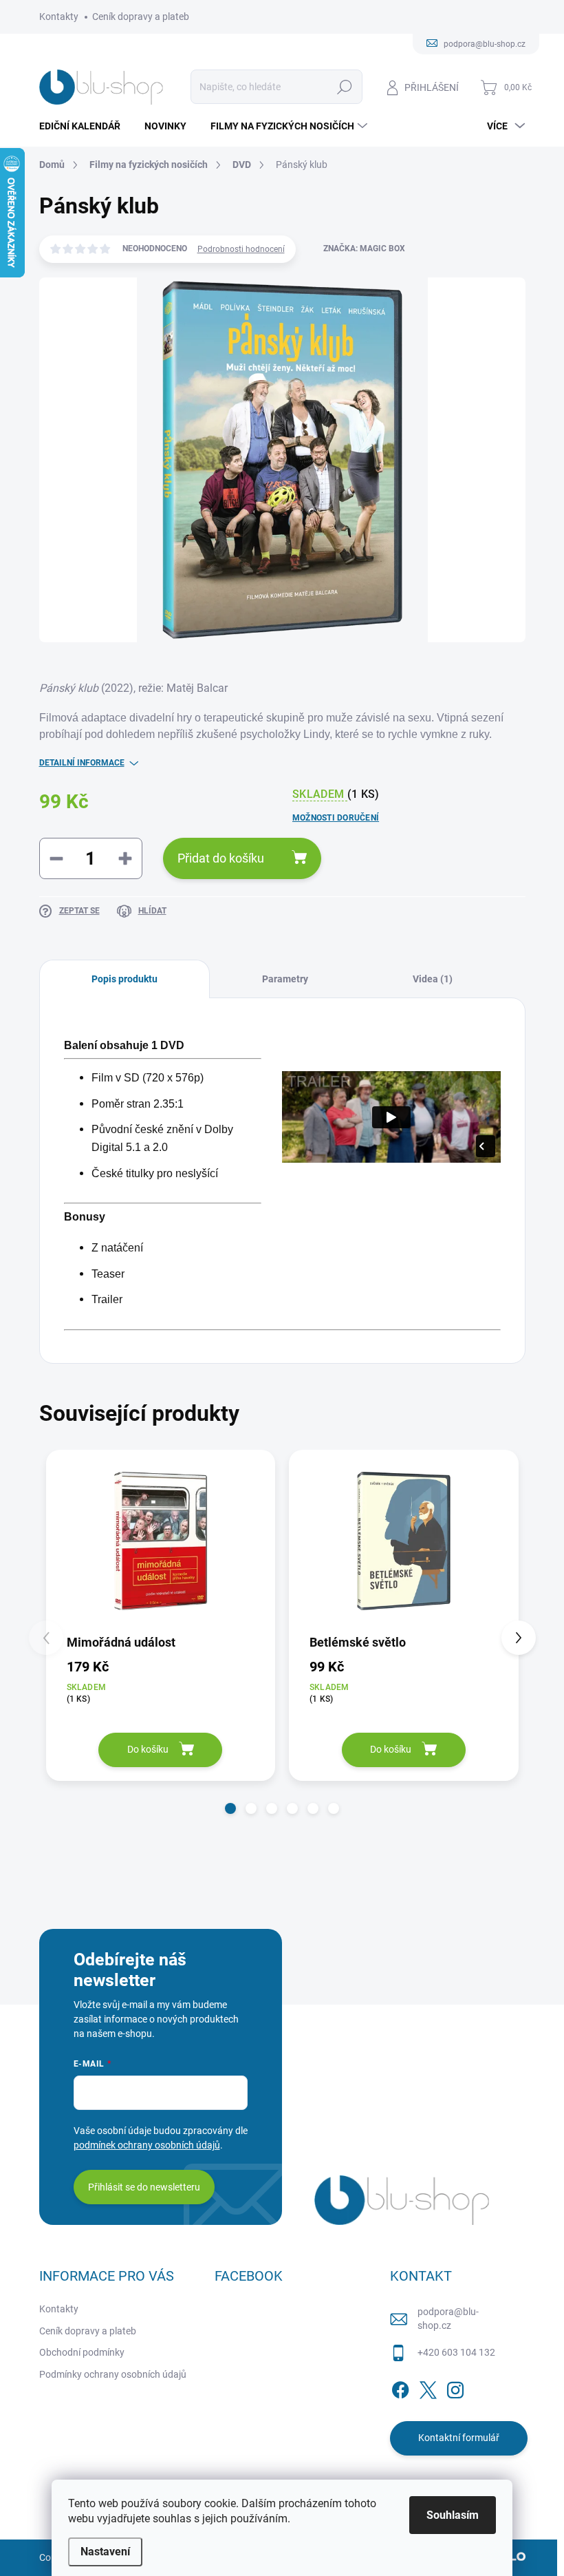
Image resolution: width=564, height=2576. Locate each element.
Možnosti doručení (336, 818)
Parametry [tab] (285, 979)
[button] (230, 1808)
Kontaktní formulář (459, 2438)
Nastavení (105, 2552)
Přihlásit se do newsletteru (144, 2187)
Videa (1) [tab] (433, 979)
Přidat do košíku (221, 858)
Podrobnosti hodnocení (241, 249)
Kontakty (59, 17)
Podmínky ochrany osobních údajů (113, 2374)
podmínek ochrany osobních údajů (147, 2145)
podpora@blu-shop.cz (448, 2319)
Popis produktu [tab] (124, 979)
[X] (428, 2387)
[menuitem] (85, 126)
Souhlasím (453, 2515)
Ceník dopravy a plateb (141, 17)
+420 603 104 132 (456, 2352)
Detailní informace (82, 763)
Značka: (364, 249)
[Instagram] (455, 2387)
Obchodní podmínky (82, 2352)
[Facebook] (400, 2387)
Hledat (344, 87)
